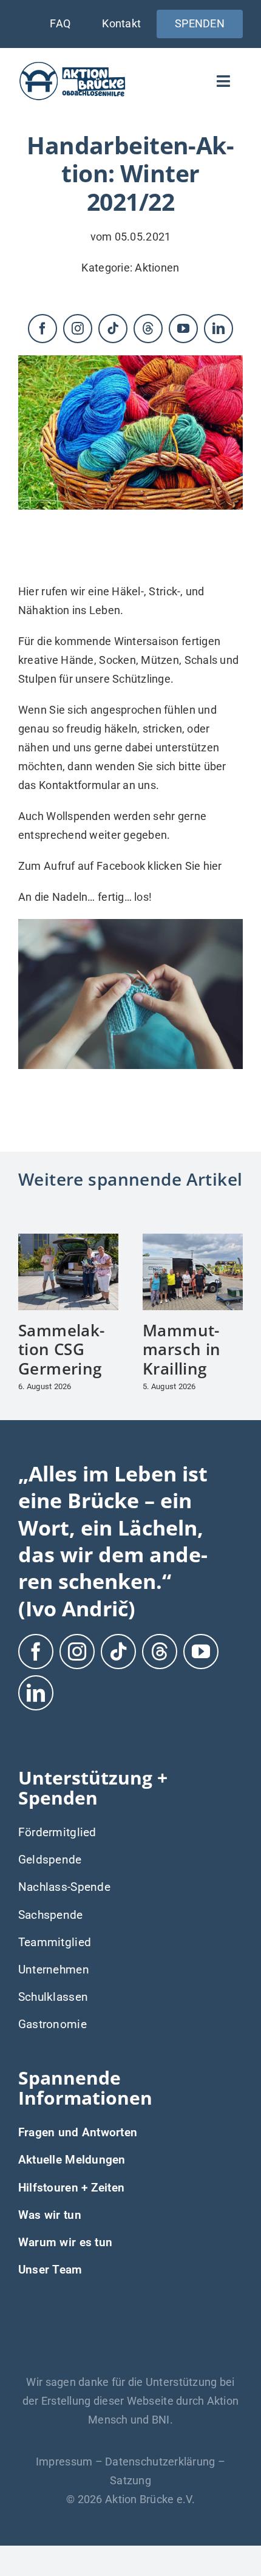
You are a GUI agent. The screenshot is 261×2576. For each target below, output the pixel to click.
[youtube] (183, 329)
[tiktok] (113, 329)
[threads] (148, 329)
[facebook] (42, 329)
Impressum (64, 2462)
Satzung (130, 2480)
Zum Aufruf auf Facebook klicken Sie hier (120, 866)
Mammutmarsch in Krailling (182, 1349)
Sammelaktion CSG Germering (61, 1349)
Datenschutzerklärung (160, 2462)
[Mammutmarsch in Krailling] (193, 1240)
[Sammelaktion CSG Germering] (68, 1240)
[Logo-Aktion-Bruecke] (72, 65)
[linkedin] (219, 329)
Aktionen (157, 268)
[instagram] (78, 329)
